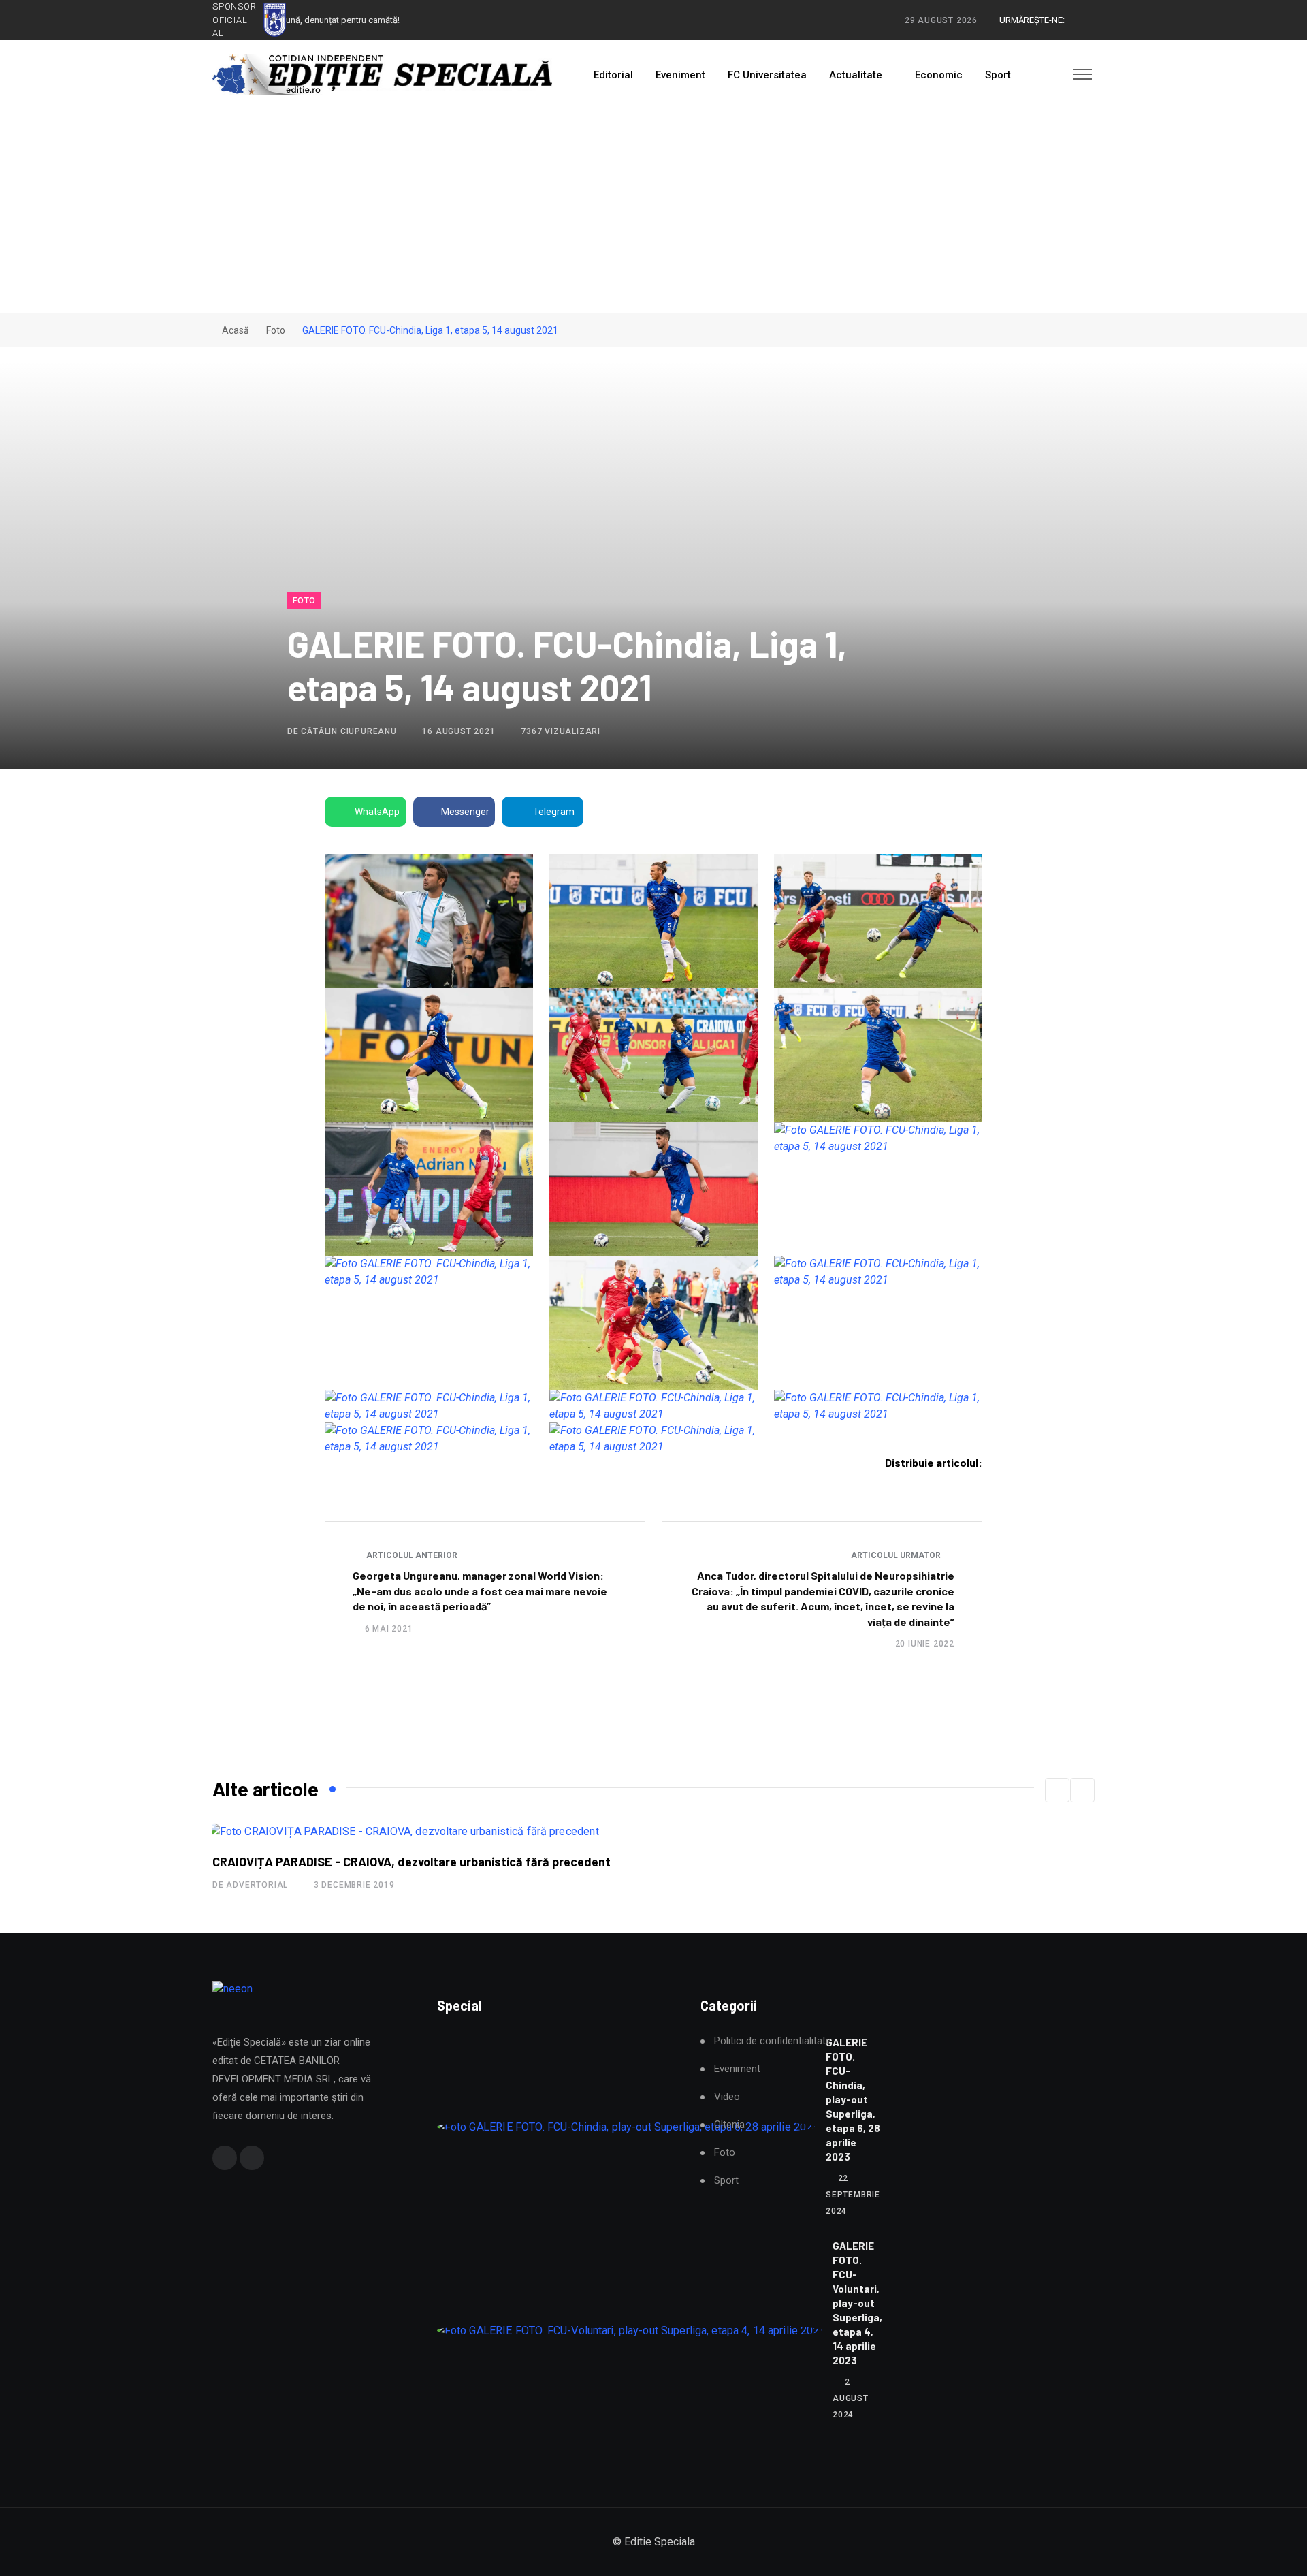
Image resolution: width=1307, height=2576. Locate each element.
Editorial (613, 75)
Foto (276, 330)
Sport (998, 75)
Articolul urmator (897, 1555)
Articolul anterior (411, 1555)
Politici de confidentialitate (773, 2041)
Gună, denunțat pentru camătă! (340, 20)
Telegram (554, 812)
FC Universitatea (767, 75)
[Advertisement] (653, 211)
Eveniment (680, 75)
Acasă (235, 330)
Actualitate (856, 75)
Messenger (465, 812)
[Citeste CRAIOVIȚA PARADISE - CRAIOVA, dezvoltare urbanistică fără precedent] (404, 1831)
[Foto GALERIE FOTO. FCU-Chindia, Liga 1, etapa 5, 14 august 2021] (429, 921)
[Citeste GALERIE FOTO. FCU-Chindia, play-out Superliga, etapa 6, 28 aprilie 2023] (626, 2127)
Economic (939, 75)
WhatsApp (377, 812)
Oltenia (729, 2125)
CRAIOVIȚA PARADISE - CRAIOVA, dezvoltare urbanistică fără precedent (412, 1862)
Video (727, 2097)
